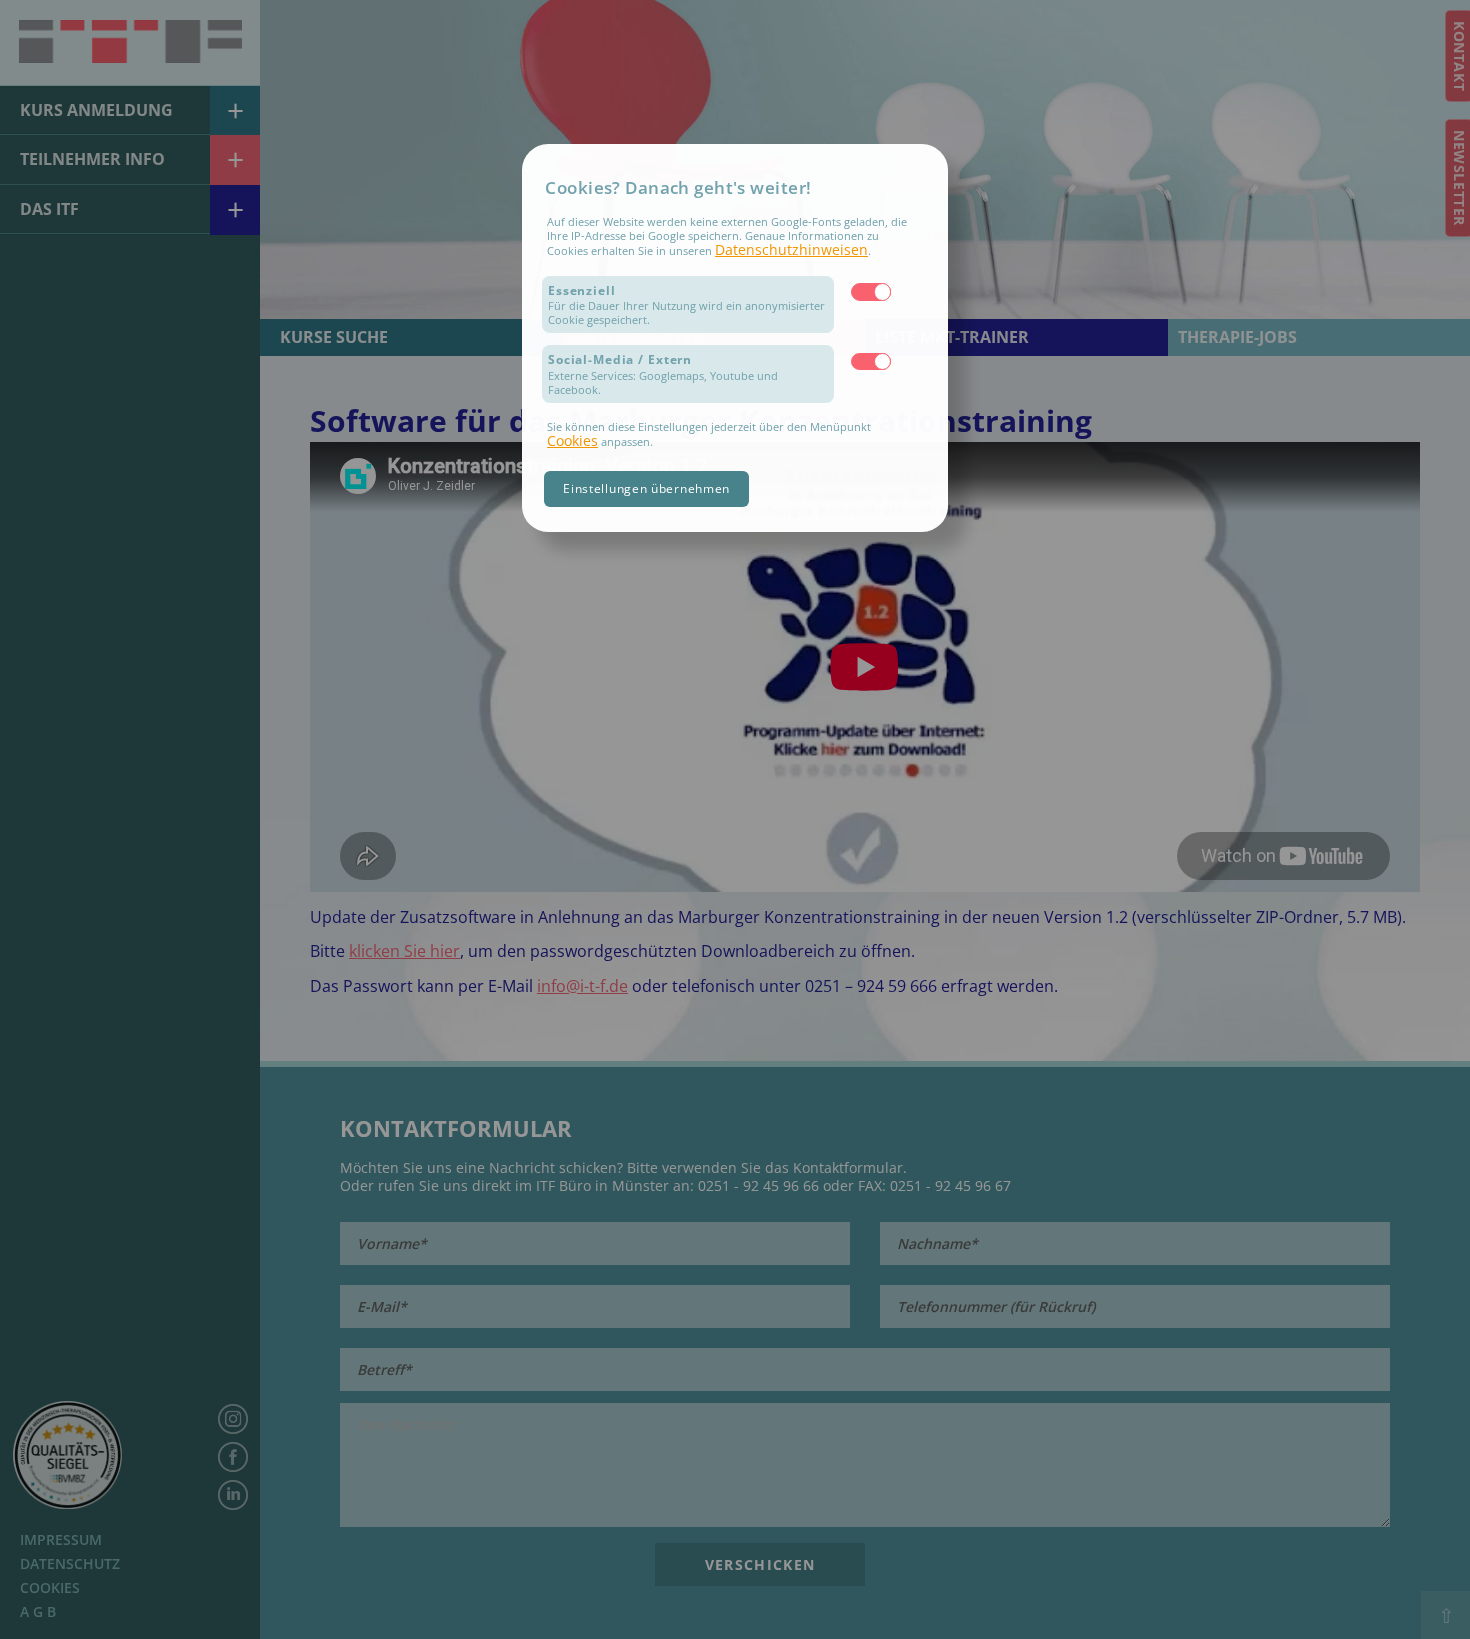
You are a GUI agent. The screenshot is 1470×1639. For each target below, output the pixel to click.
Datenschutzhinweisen (791, 249)
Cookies (572, 440)
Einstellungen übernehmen (646, 488)
